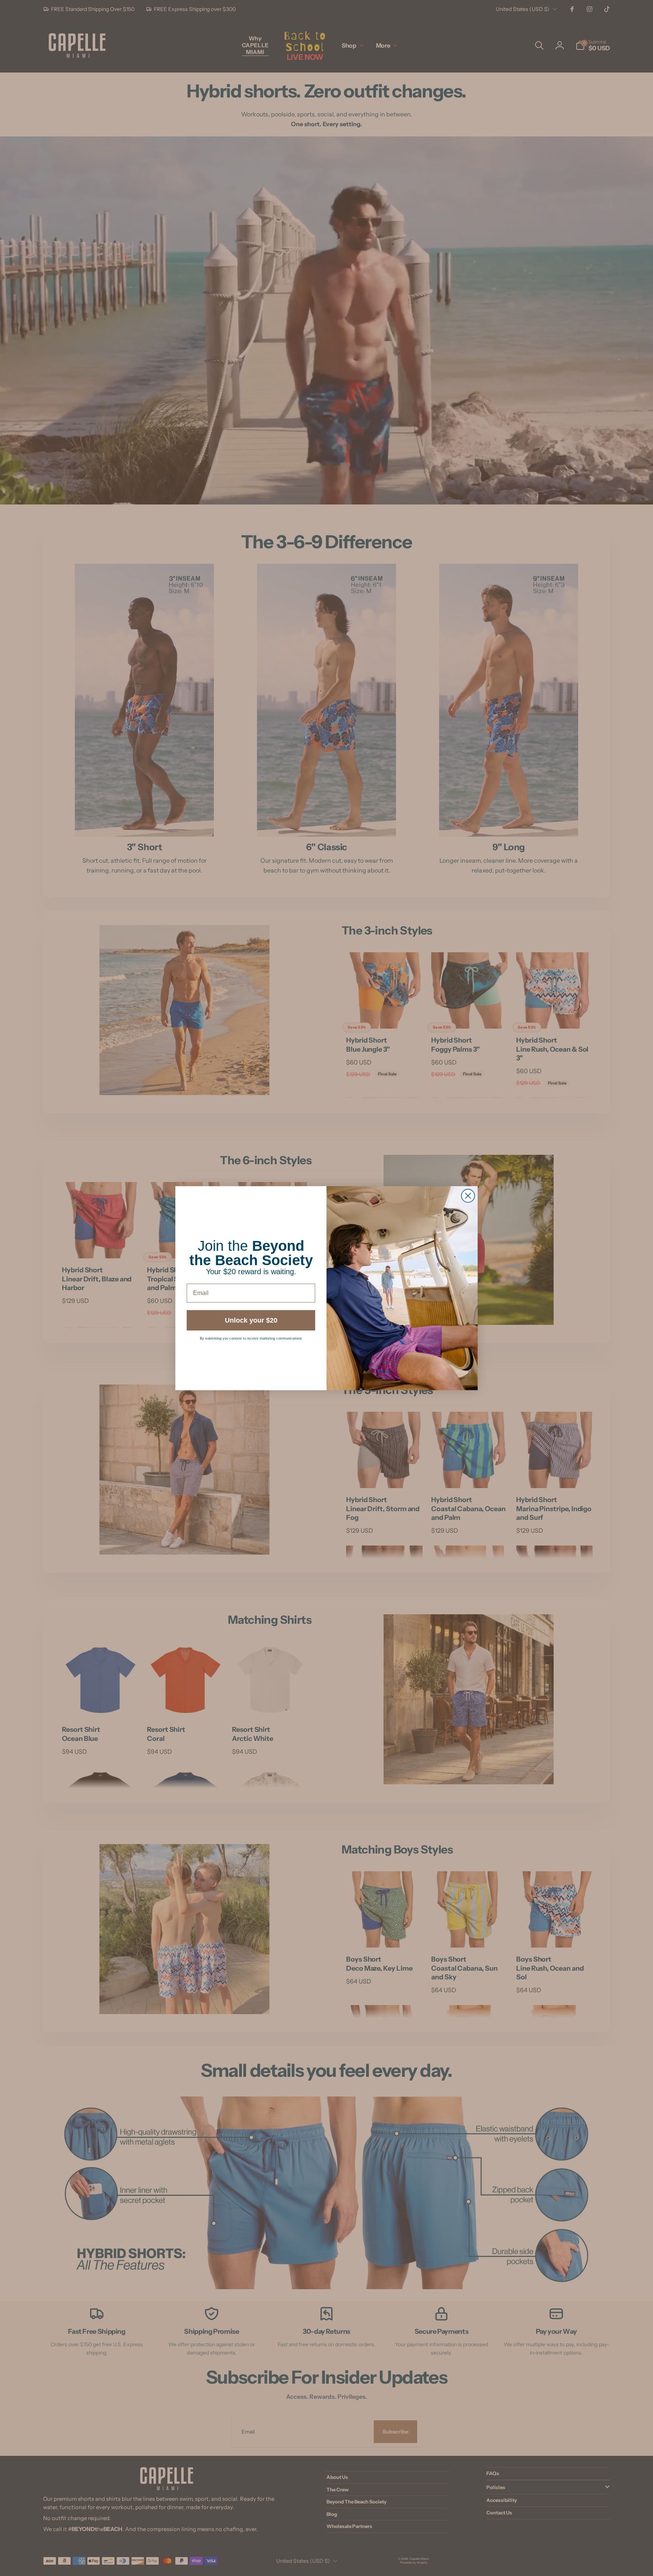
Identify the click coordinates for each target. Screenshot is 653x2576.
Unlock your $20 (251, 1320)
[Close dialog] (468, 1196)
